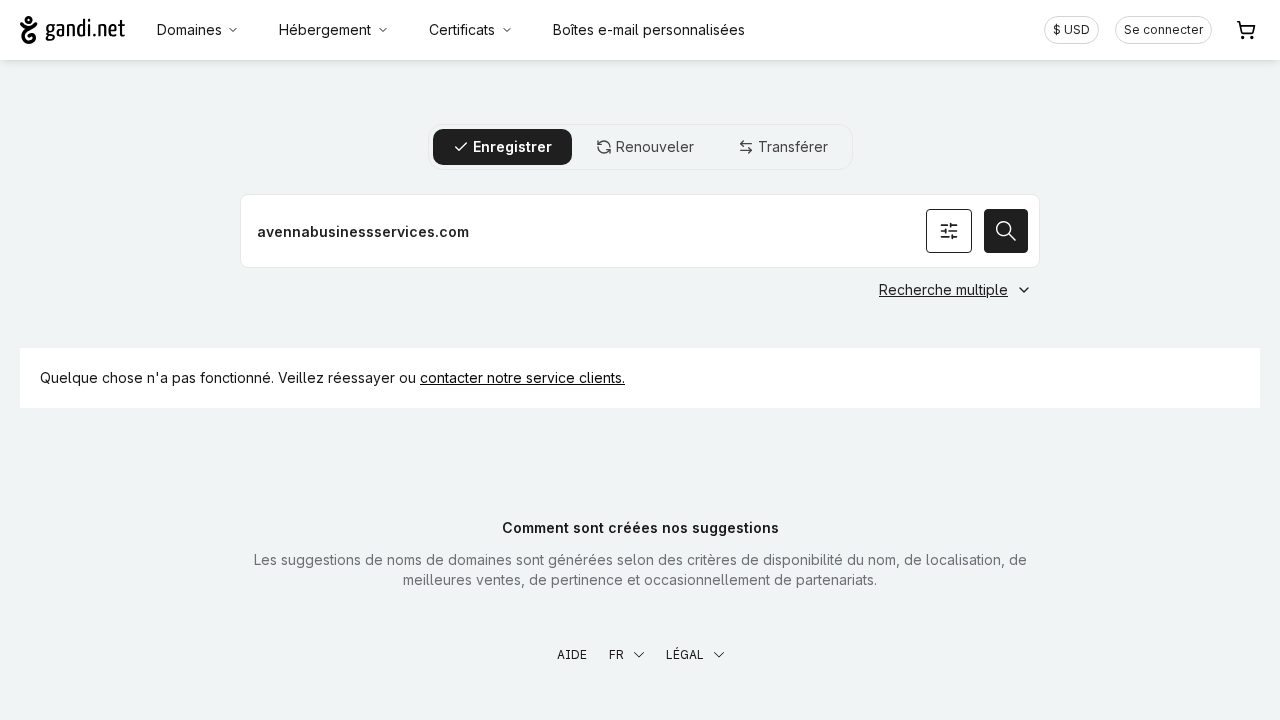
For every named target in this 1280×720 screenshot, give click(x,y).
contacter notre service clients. (522, 377)
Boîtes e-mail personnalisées (649, 29)
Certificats (462, 29)
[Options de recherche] (949, 231)
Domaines (189, 29)
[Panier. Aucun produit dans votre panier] (1246, 30)
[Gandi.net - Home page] (72, 30)
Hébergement (325, 29)
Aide (572, 654)
